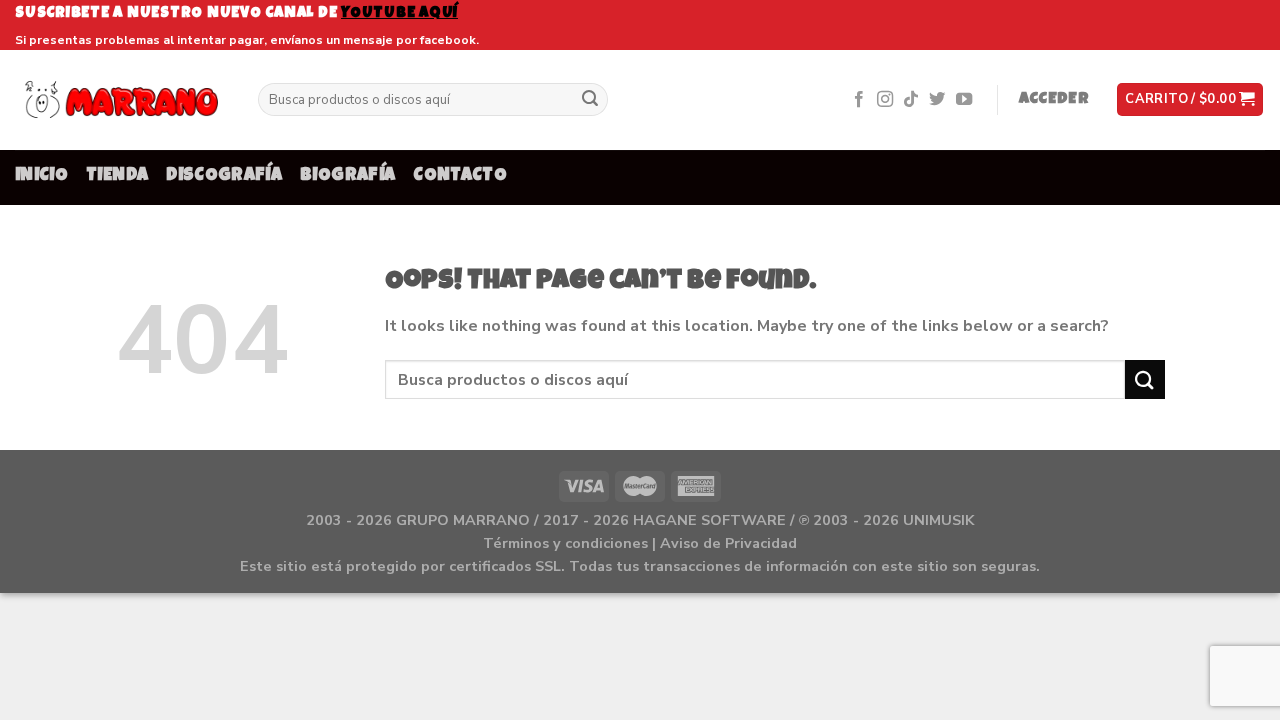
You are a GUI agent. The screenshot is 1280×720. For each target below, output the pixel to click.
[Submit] (590, 100)
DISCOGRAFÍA (224, 176)
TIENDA (117, 176)
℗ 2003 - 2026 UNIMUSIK (886, 520)
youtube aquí (399, 13)
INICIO (41, 176)
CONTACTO (460, 176)
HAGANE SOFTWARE (709, 520)
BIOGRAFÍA (347, 176)
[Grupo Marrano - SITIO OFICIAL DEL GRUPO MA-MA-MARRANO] (121, 99)
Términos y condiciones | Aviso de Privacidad (640, 543)
